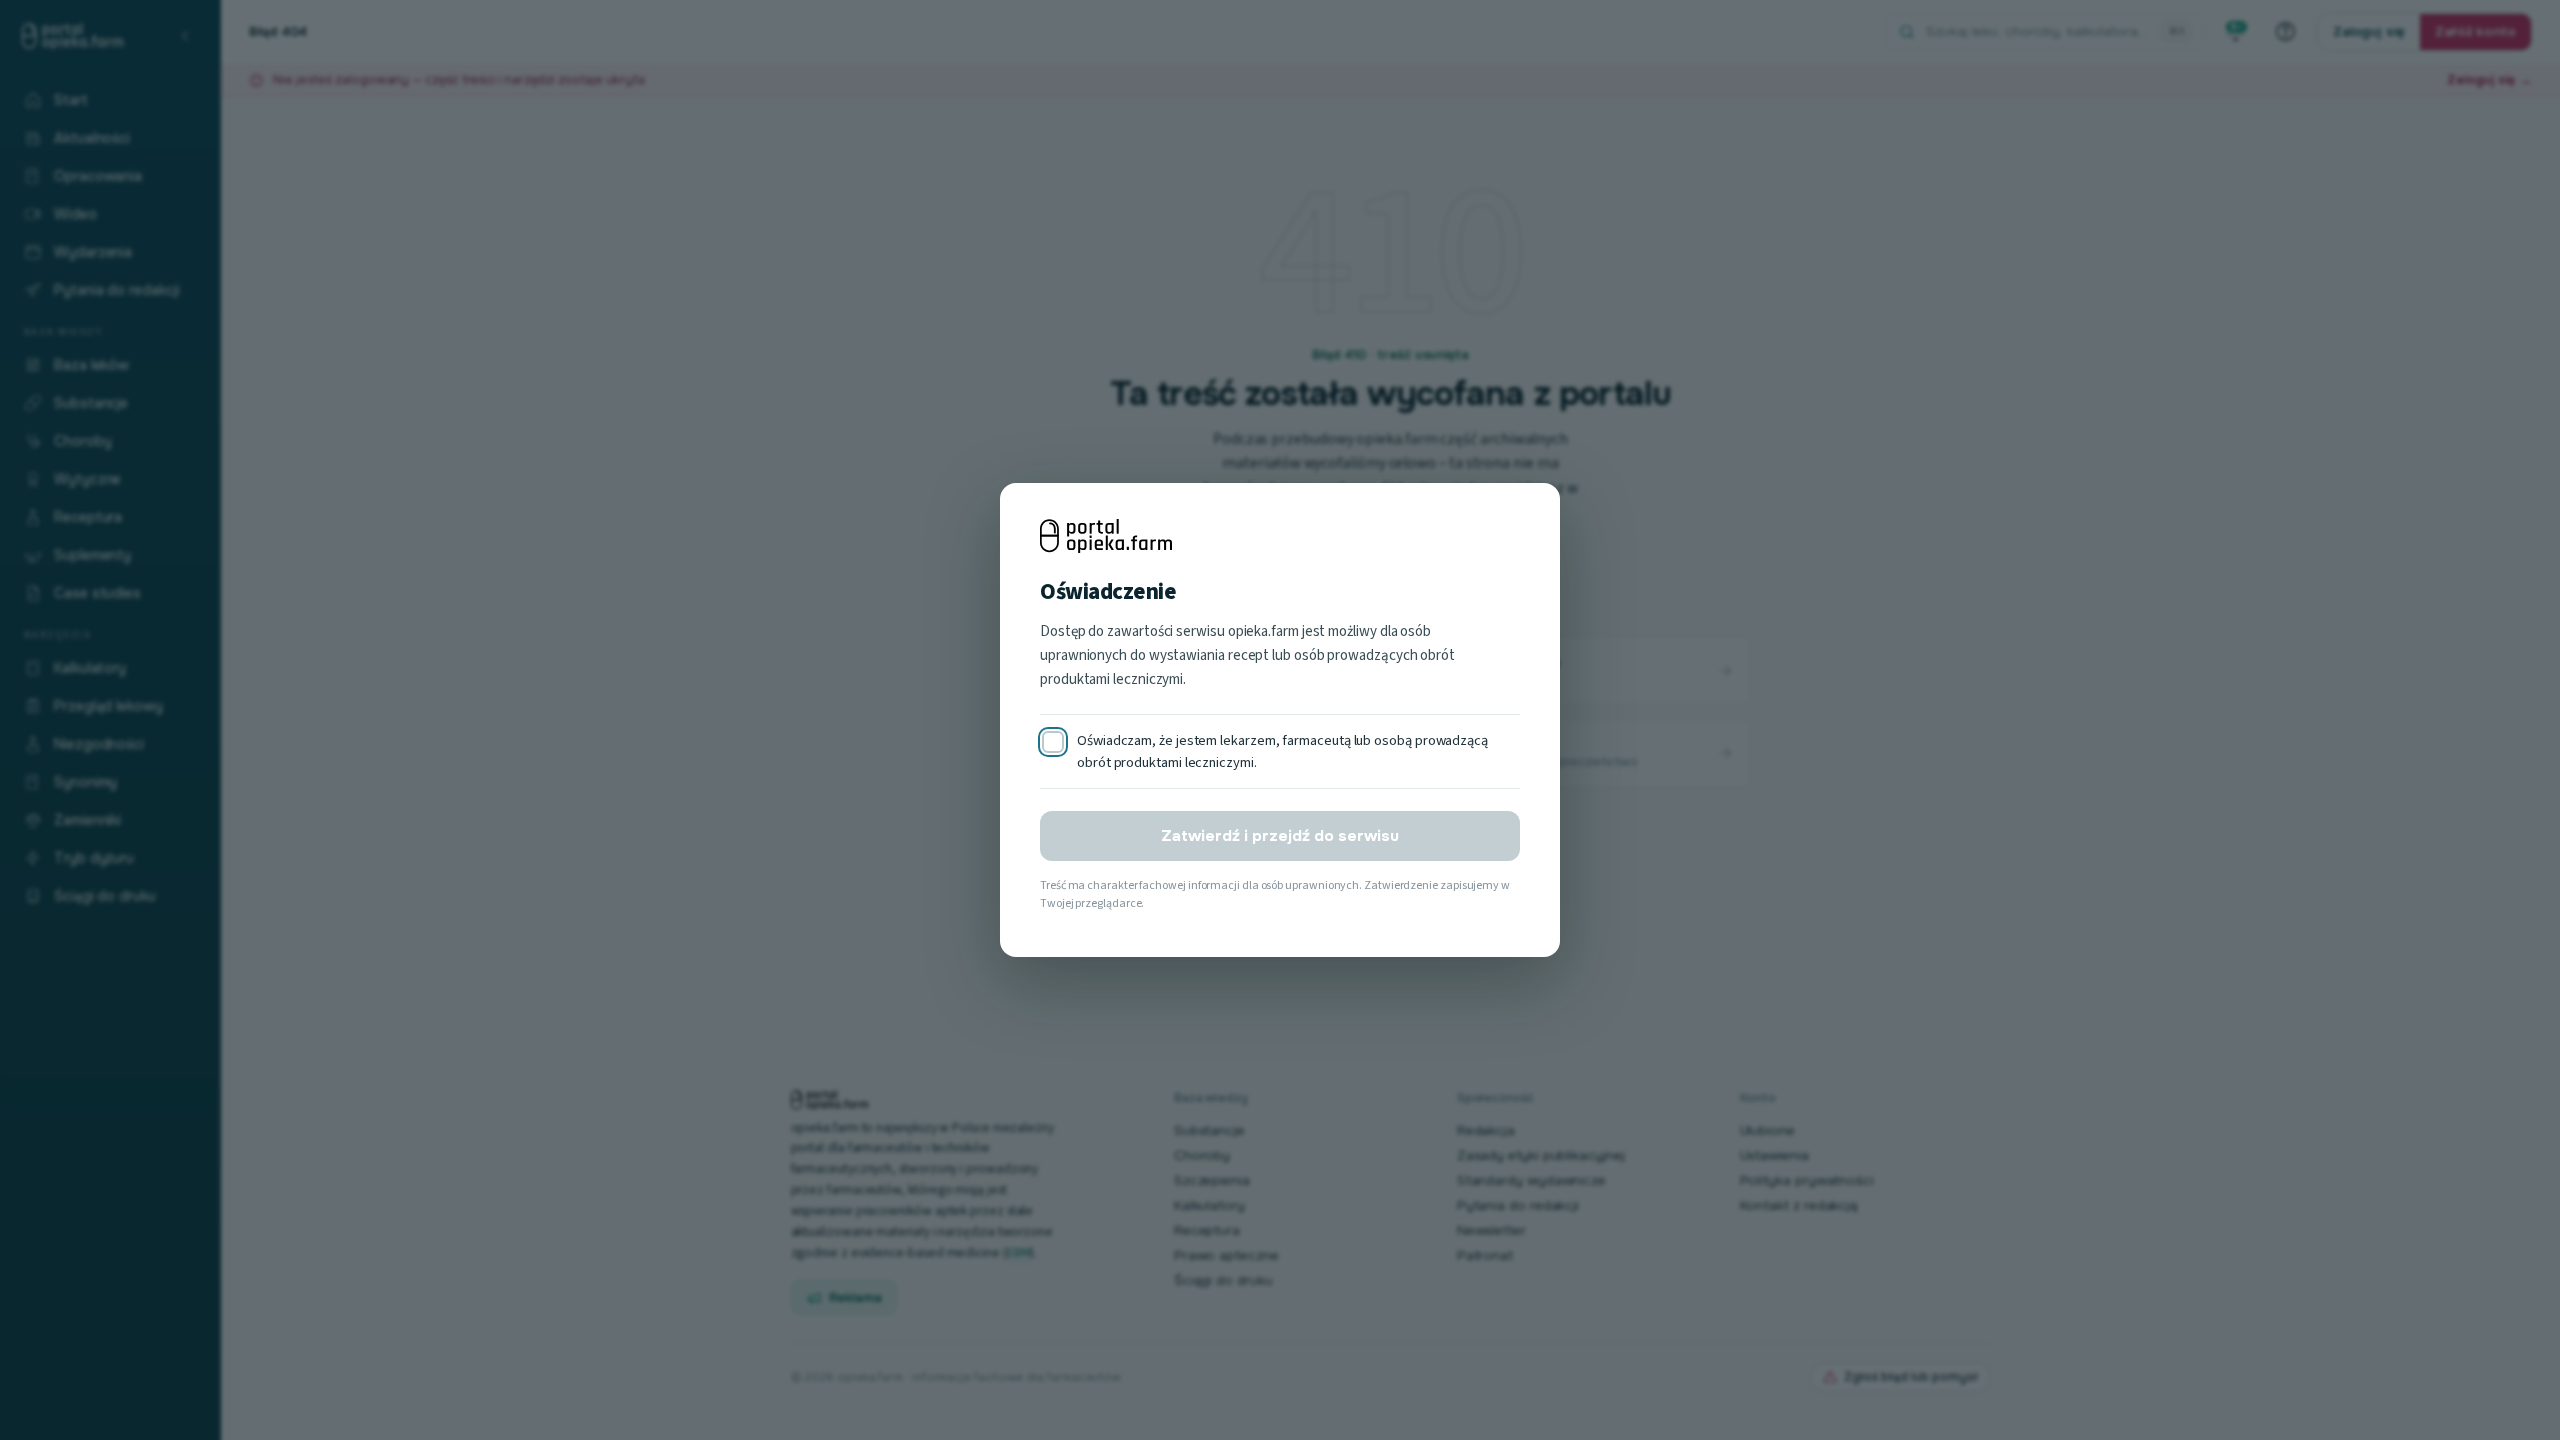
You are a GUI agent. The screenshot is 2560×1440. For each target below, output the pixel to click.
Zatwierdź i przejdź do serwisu (1280, 836)
